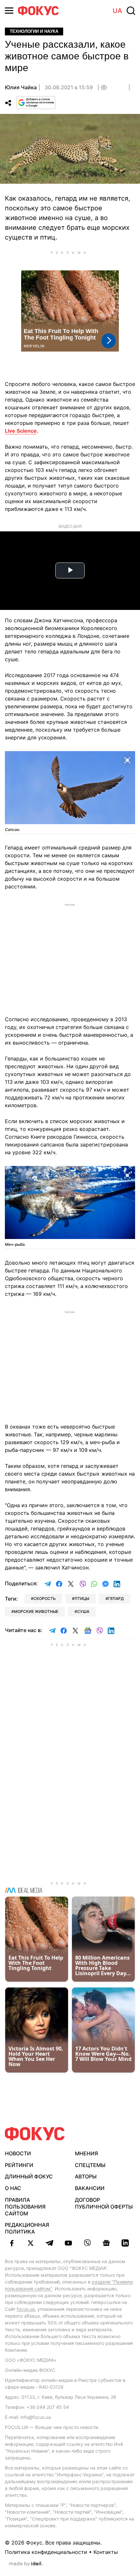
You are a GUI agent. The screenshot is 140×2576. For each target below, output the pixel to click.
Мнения (86, 2153)
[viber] (87, 2243)
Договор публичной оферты (104, 2203)
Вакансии (90, 2188)
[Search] (131, 11)
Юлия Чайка (21, 87)
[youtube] (68, 2243)
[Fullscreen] (127, 760)
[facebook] (12, 2243)
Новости (18, 2153)
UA (117, 11)
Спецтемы (90, 2165)
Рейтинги (19, 2165)
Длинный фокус (29, 2176)
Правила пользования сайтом (25, 2207)
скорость (45, 1598)
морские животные (36, 1611)
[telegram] (49, 2243)
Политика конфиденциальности (46, 2552)
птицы (82, 1598)
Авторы (86, 2176)
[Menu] (9, 11)
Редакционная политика (27, 2228)
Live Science (21, 431)
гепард (116, 1598)
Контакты (106, 2552)
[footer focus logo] (35, 2134)
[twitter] (31, 2243)
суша (83, 1611)
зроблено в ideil (26, 2564)
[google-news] (106, 2243)
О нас (13, 2188)
